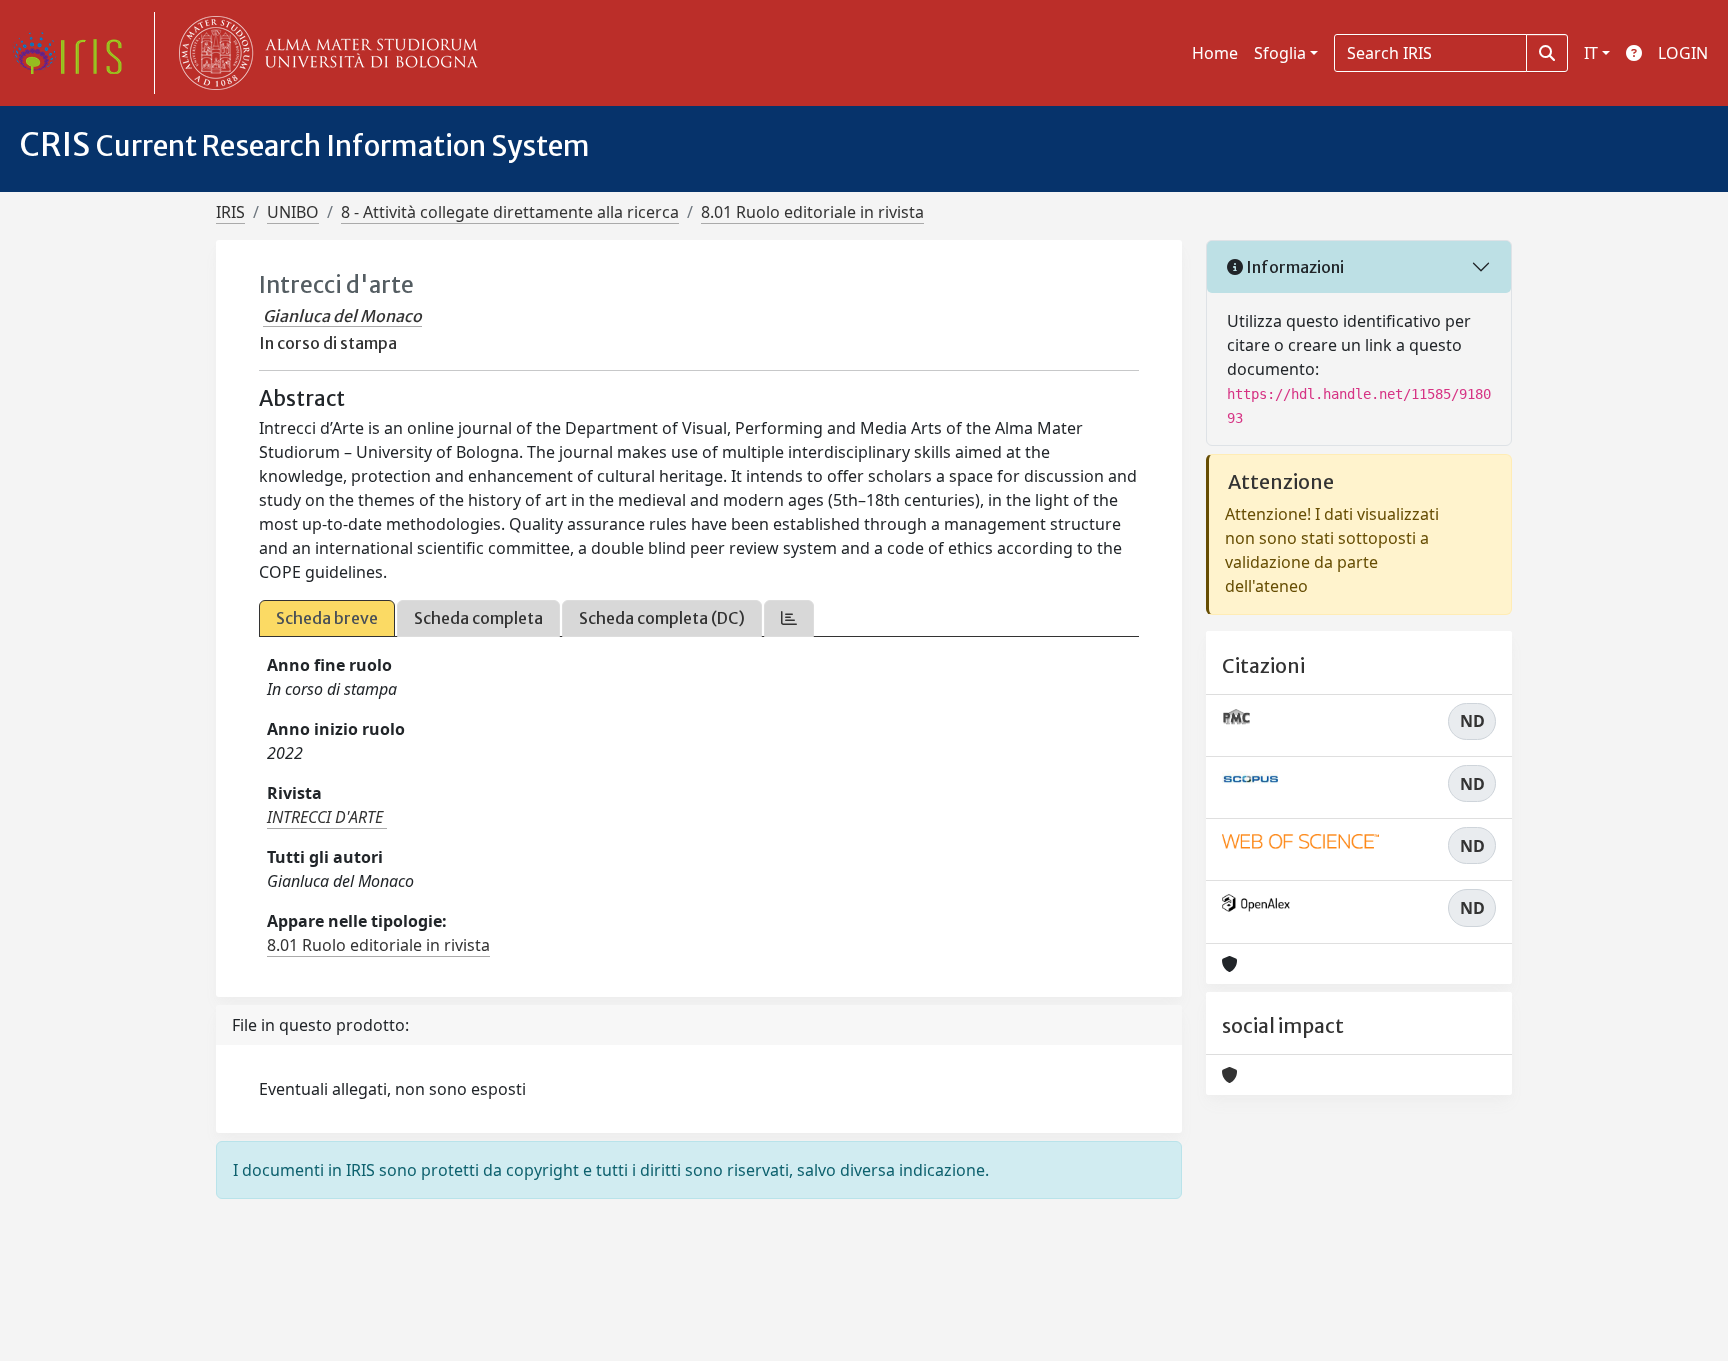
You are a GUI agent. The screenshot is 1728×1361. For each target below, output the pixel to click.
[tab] (789, 618)
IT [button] (1591, 53)
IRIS (230, 212)
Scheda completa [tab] (478, 618)
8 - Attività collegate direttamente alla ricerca (510, 212)
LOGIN (1683, 53)
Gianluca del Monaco (342, 316)
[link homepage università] (324, 53)
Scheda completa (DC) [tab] (662, 618)
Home (1215, 53)
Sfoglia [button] (1280, 53)
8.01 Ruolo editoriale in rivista (812, 212)
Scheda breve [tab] (327, 618)
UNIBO (293, 212)
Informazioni (1293, 267)
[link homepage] (75, 53)
